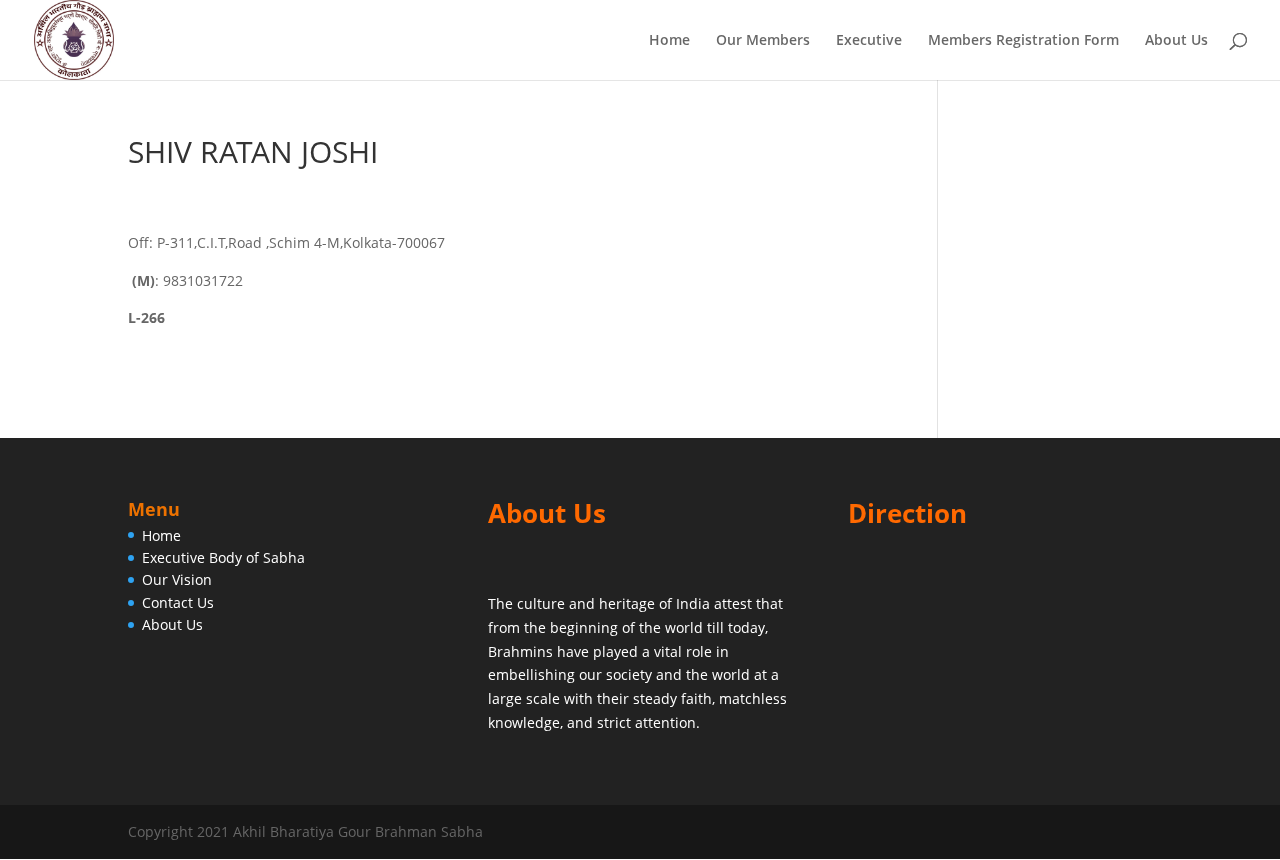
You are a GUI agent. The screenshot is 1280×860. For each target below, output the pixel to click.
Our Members (763, 41)
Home (669, 41)
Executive (869, 41)
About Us (1176, 41)
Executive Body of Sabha (223, 557)
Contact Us (178, 602)
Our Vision (177, 579)
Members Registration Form (1023, 41)
